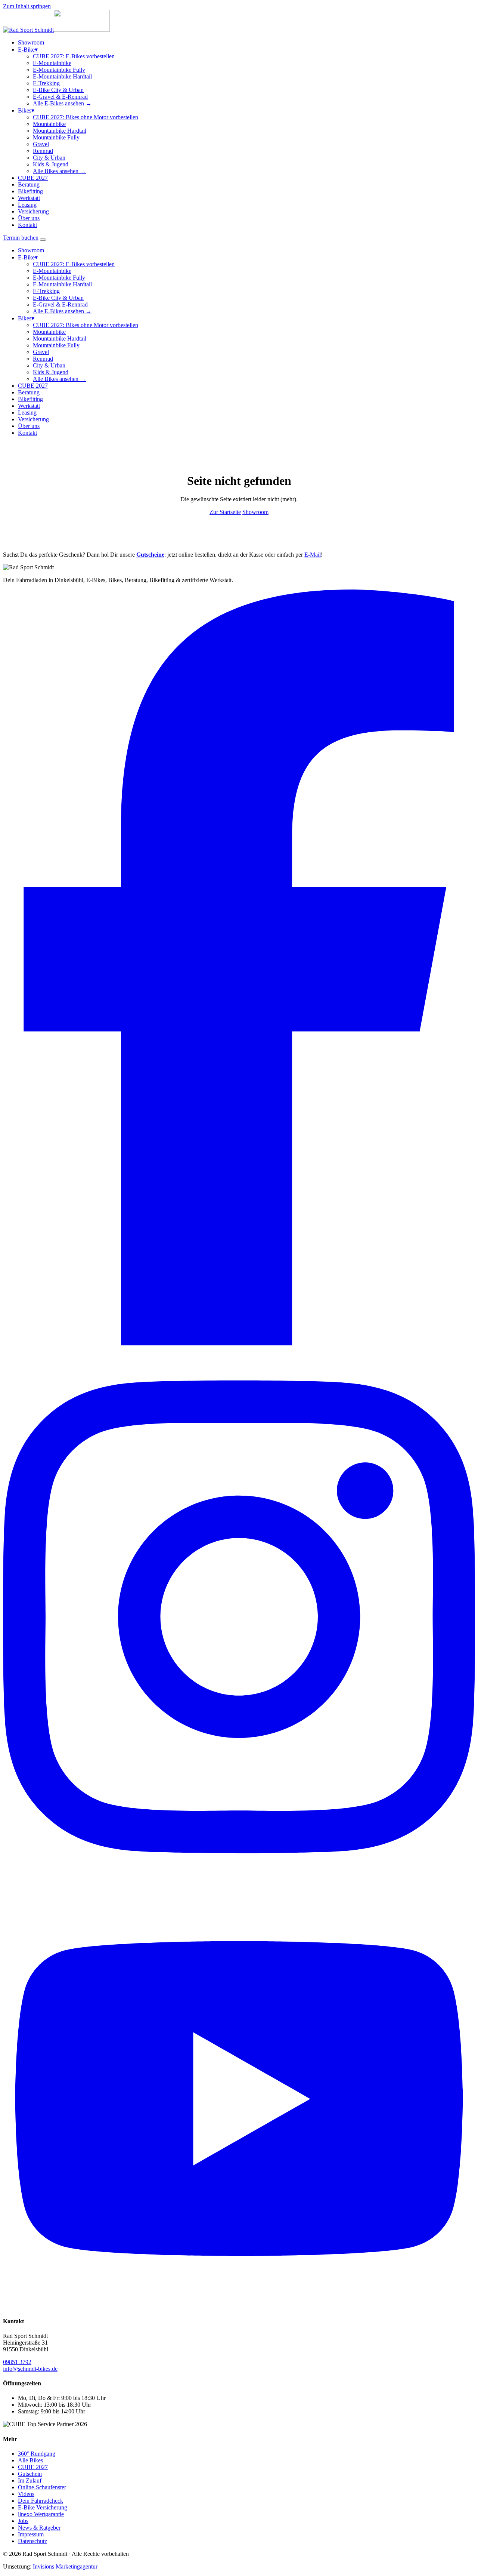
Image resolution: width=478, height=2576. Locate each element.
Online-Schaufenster (42, 2487)
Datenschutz (32, 2541)
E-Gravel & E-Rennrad (60, 97)
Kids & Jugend (51, 164)
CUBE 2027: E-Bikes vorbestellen (74, 56)
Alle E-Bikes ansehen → (62, 103)
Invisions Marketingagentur (65, 2566)
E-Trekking (46, 83)
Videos (26, 2494)
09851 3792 (17, 2362)
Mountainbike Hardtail (60, 131)
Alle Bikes (30, 2460)
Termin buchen (21, 238)
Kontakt (27, 225)
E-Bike (28, 50)
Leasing (27, 205)
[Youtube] (239, 2306)
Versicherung (33, 211)
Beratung (29, 184)
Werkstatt (29, 198)
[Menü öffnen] (43, 240)
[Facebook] (239, 1343)
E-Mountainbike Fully (59, 70)
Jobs (23, 2521)
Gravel (41, 144)
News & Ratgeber (39, 2528)
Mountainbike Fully (56, 137)
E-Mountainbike (52, 63)
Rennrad (43, 151)
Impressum (31, 2534)
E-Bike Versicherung (43, 2507)
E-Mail (313, 555)
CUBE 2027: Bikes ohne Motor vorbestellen (86, 117)
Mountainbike (49, 124)
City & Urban (49, 158)
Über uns (29, 218)
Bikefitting (30, 191)
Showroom (31, 42)
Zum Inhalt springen (27, 6)
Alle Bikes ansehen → (59, 171)
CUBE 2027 (33, 178)
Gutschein (30, 2474)
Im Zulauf (30, 2480)
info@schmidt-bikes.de (30, 2369)
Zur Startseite (225, 512)
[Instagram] (239, 1885)
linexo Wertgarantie (41, 2514)
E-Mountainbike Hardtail (62, 76)
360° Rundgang (37, 2454)
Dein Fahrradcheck (41, 2501)
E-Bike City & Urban (58, 90)
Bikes (26, 110)
